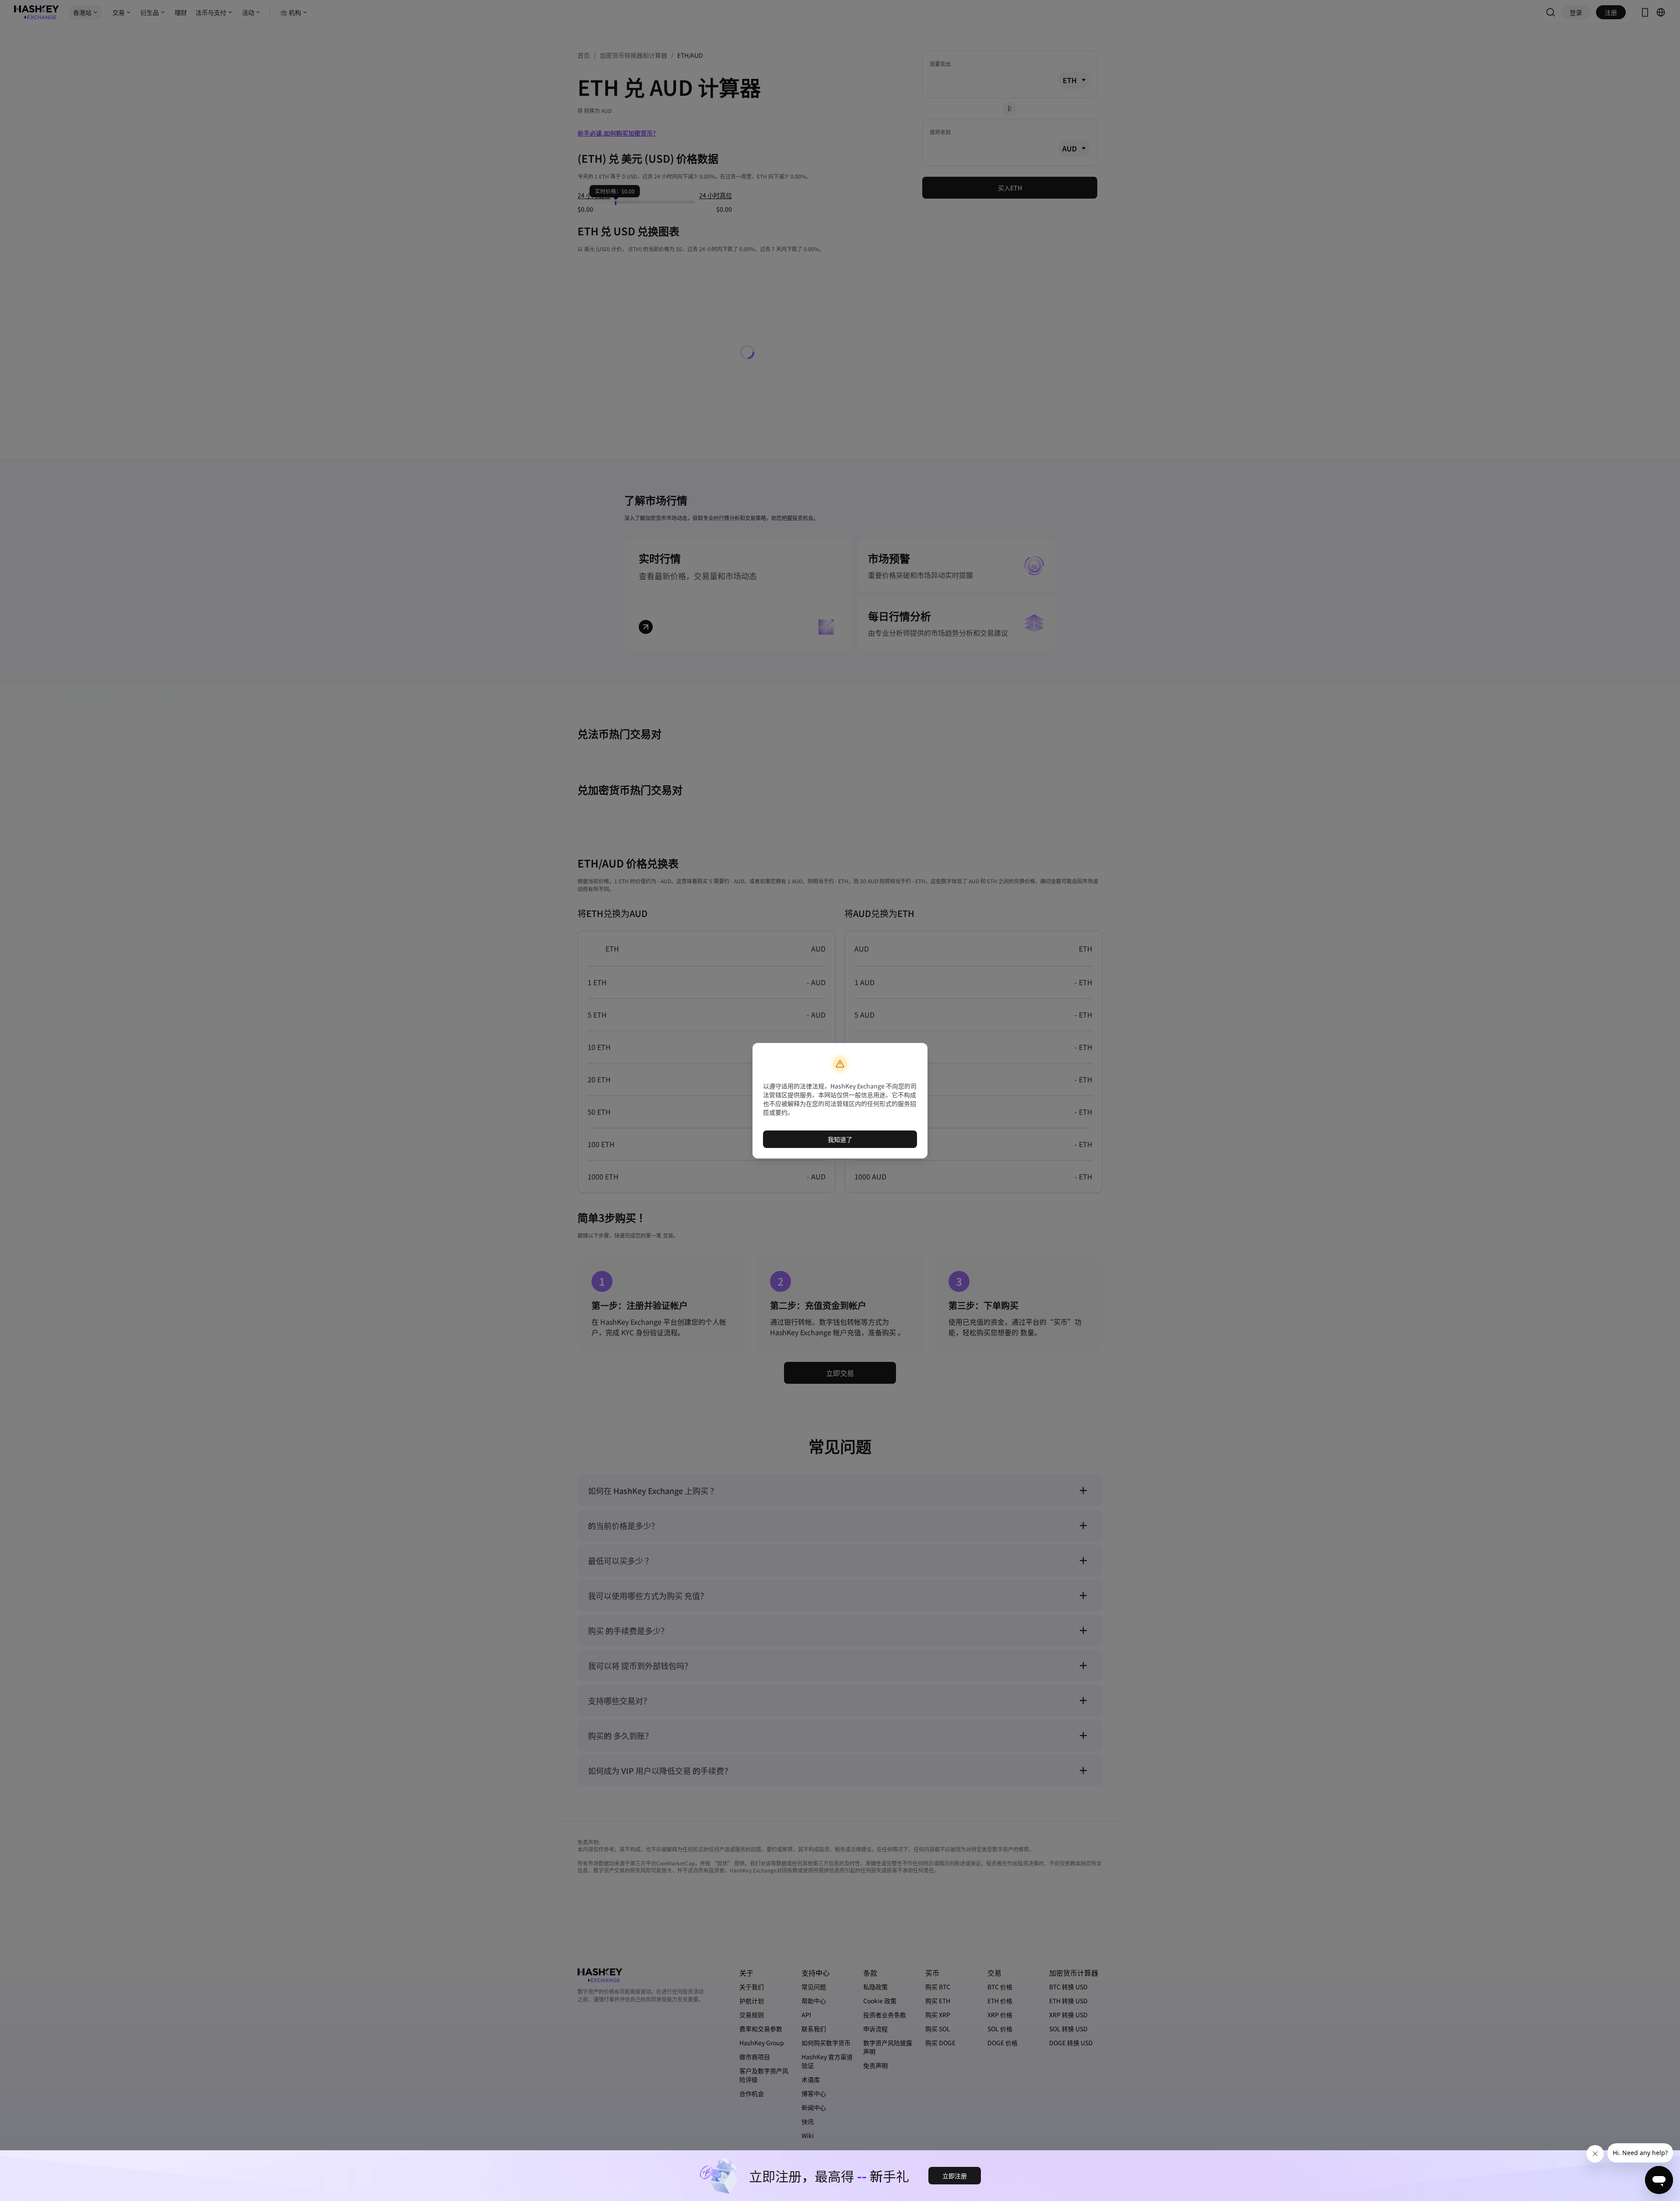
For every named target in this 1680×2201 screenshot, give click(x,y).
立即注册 (955, 2176)
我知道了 (840, 1139)
